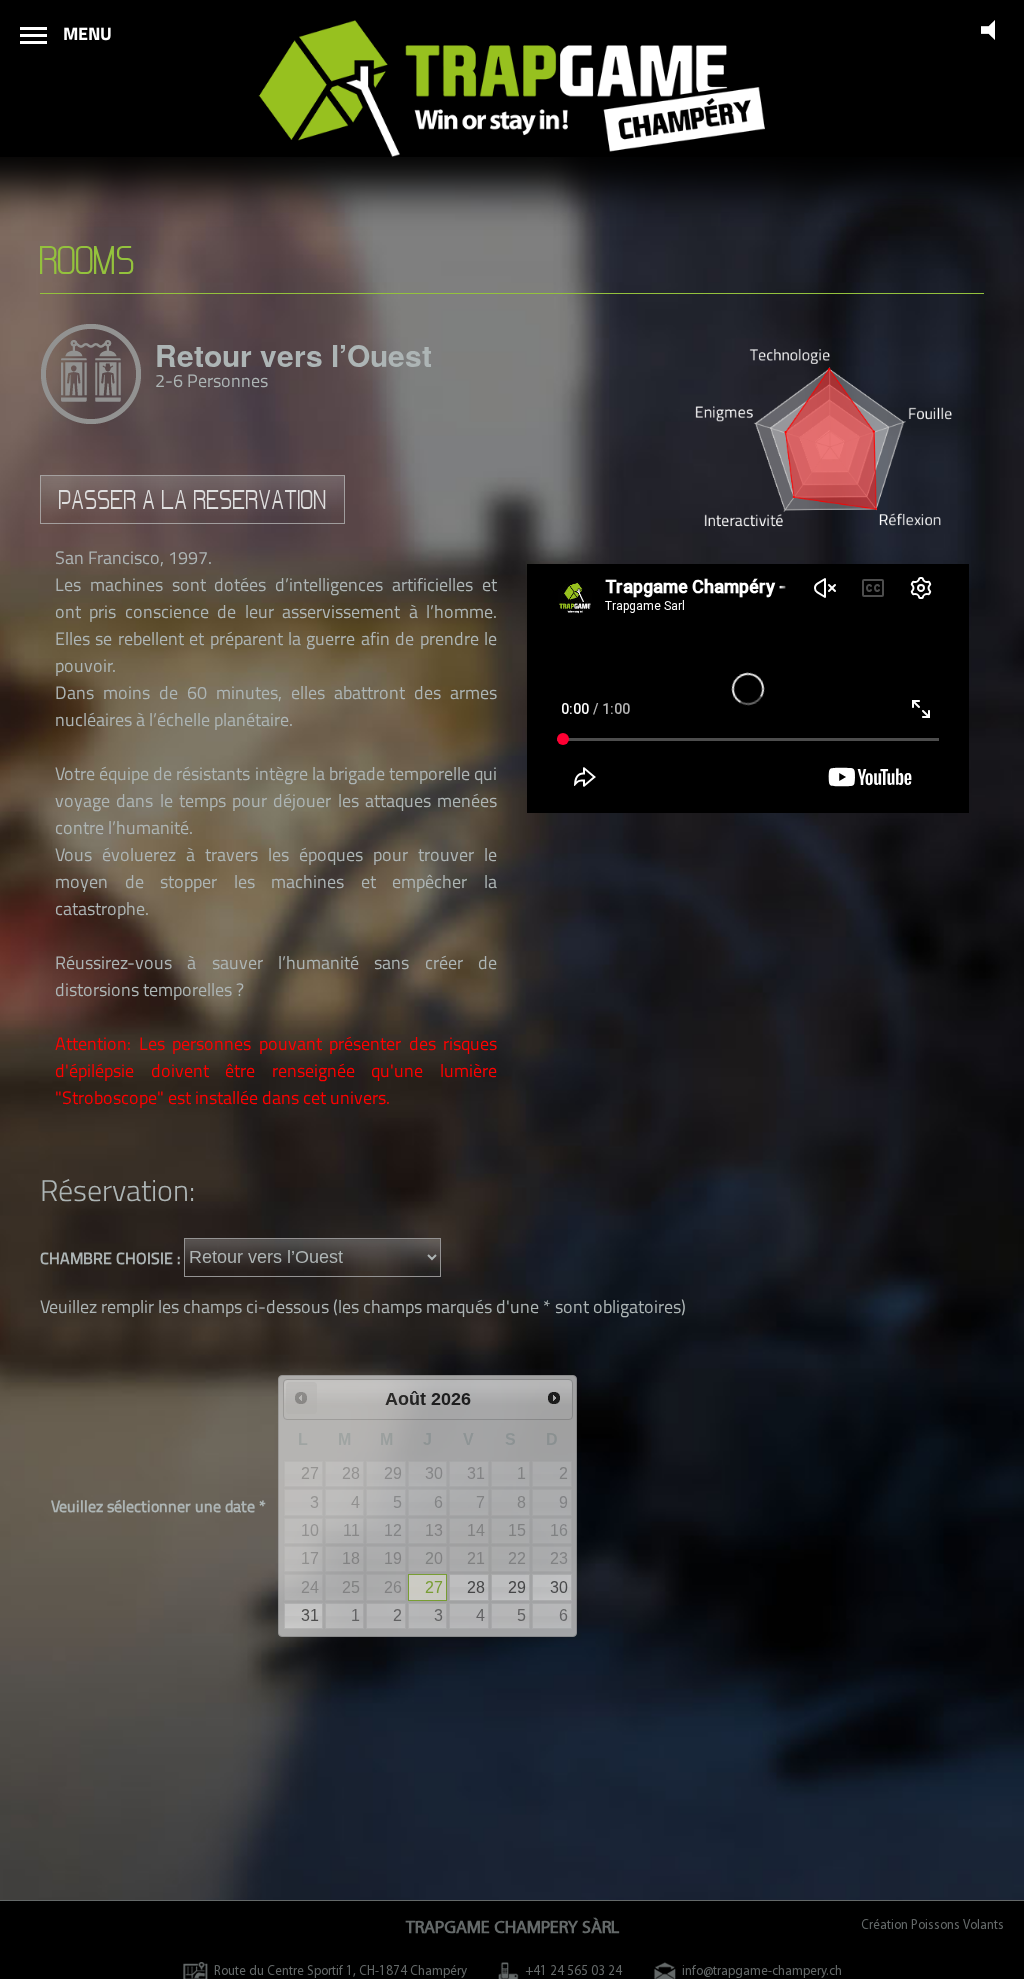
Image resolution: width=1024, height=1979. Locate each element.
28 (476, 1587)
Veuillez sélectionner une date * (158, 1506)
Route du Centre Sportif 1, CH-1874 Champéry (340, 1971)
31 (310, 1615)
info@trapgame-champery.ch (762, 1971)
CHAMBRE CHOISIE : (112, 1257)
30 (559, 1587)
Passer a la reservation (193, 499)
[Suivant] (554, 1398)
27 (434, 1587)
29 (517, 1587)
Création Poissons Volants (932, 1925)
